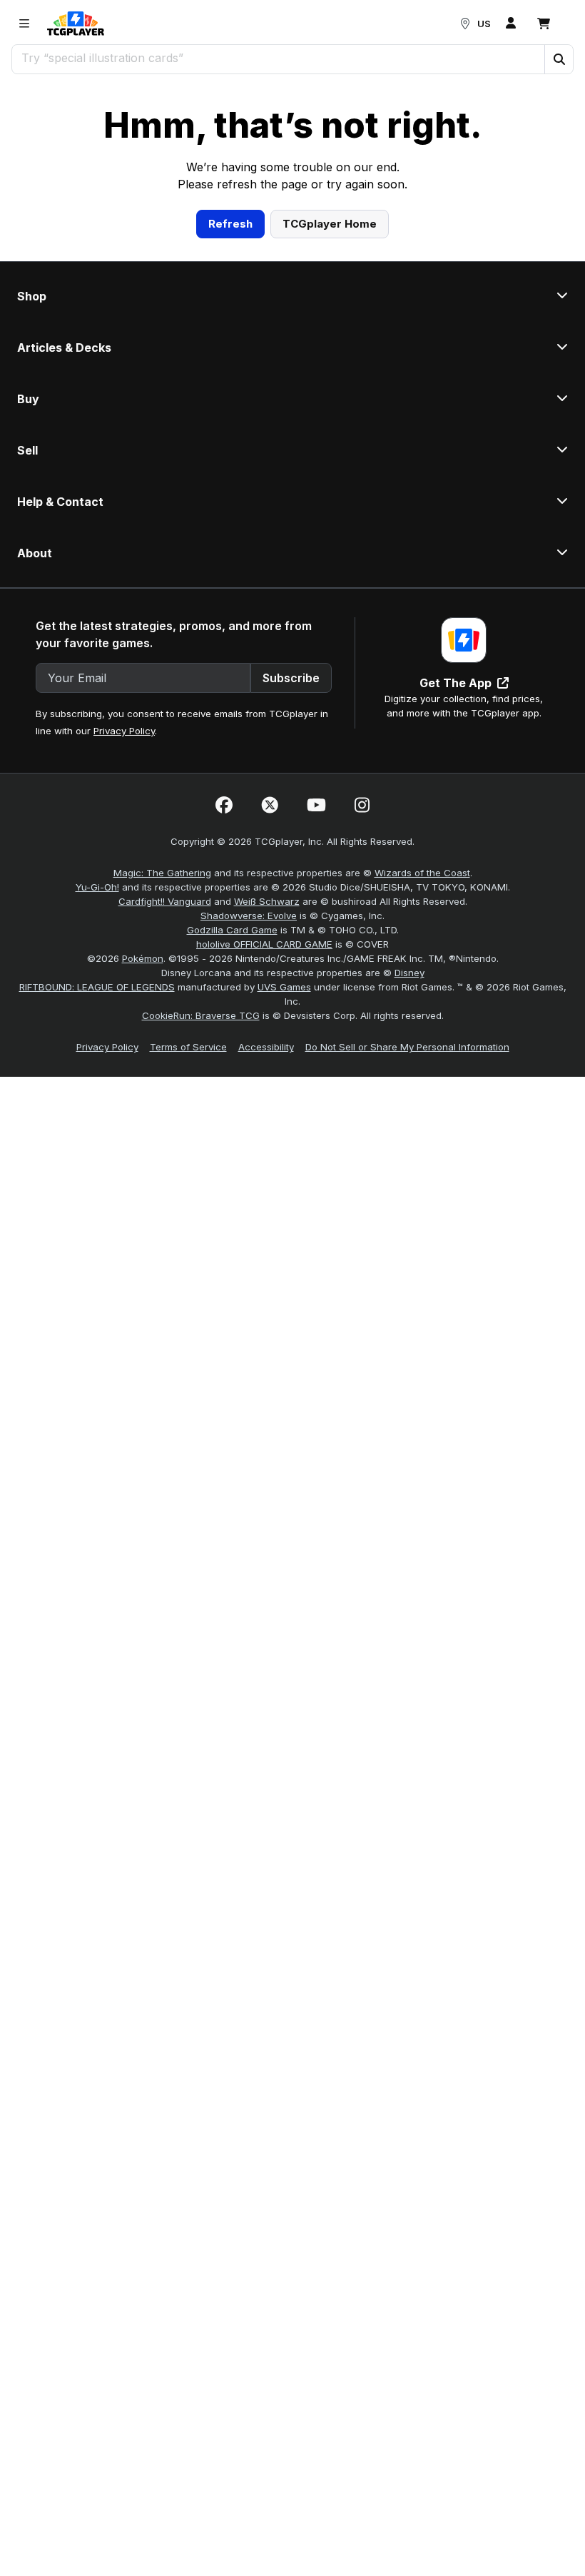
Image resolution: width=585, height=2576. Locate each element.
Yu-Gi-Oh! (97, 1085)
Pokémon (143, 1156)
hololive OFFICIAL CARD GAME (264, 1142)
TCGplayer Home (330, 421)
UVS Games (284, 1185)
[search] (279, 58)
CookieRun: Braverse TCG (201, 1213)
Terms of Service (188, 1244)
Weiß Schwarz (267, 1099)
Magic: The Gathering (162, 1070)
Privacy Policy (124, 928)
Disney (409, 1170)
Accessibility (266, 1244)
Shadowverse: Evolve (249, 1113)
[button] (559, 59)
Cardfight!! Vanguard (165, 1099)
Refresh (230, 421)
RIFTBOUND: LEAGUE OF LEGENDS (97, 1185)
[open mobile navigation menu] (24, 24)
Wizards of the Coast (422, 1070)
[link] (76, 24)
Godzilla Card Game (232, 1127)
